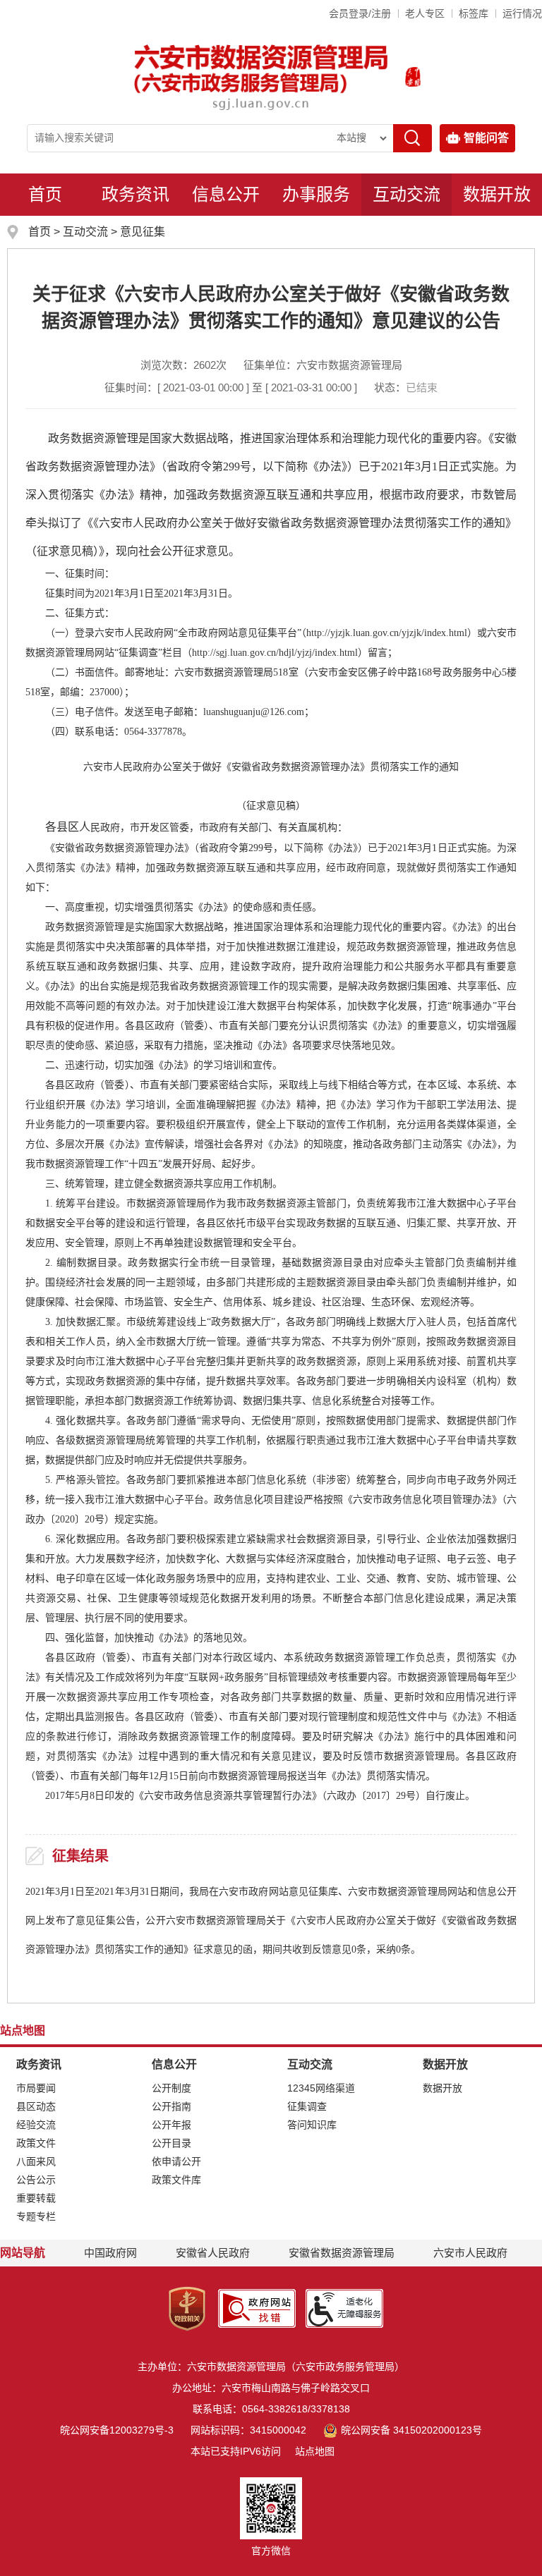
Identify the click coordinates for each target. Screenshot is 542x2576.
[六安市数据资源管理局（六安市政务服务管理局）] (261, 77)
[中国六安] (413, 77)
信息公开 (226, 194)
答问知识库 (312, 2125)
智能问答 (486, 138)
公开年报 (171, 2125)
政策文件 (36, 2143)
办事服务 (316, 194)
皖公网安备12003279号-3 (117, 2430)
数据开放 (497, 194)
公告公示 (36, 2180)
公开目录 (171, 2143)
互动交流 (406, 194)
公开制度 (171, 2088)
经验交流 (36, 2125)
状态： (406, 387)
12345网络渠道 (321, 2088)
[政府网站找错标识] (257, 2307)
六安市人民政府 (470, 2253)
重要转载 (36, 2198)
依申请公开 (176, 2161)
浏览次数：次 (183, 365)
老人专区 (425, 13)
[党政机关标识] (187, 2307)
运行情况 (522, 13)
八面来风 (36, 2161)
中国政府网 (110, 2253)
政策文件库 (176, 2180)
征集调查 (307, 2106)
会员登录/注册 (360, 13)
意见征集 (143, 232)
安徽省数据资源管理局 (342, 2253)
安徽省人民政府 (213, 2253)
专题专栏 (36, 2216)
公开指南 (171, 2106)
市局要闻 (36, 2088)
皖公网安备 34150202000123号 (411, 2430)
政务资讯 (135, 194)
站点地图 (315, 2451)
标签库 (474, 13)
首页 (45, 194)
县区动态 (36, 2106)
